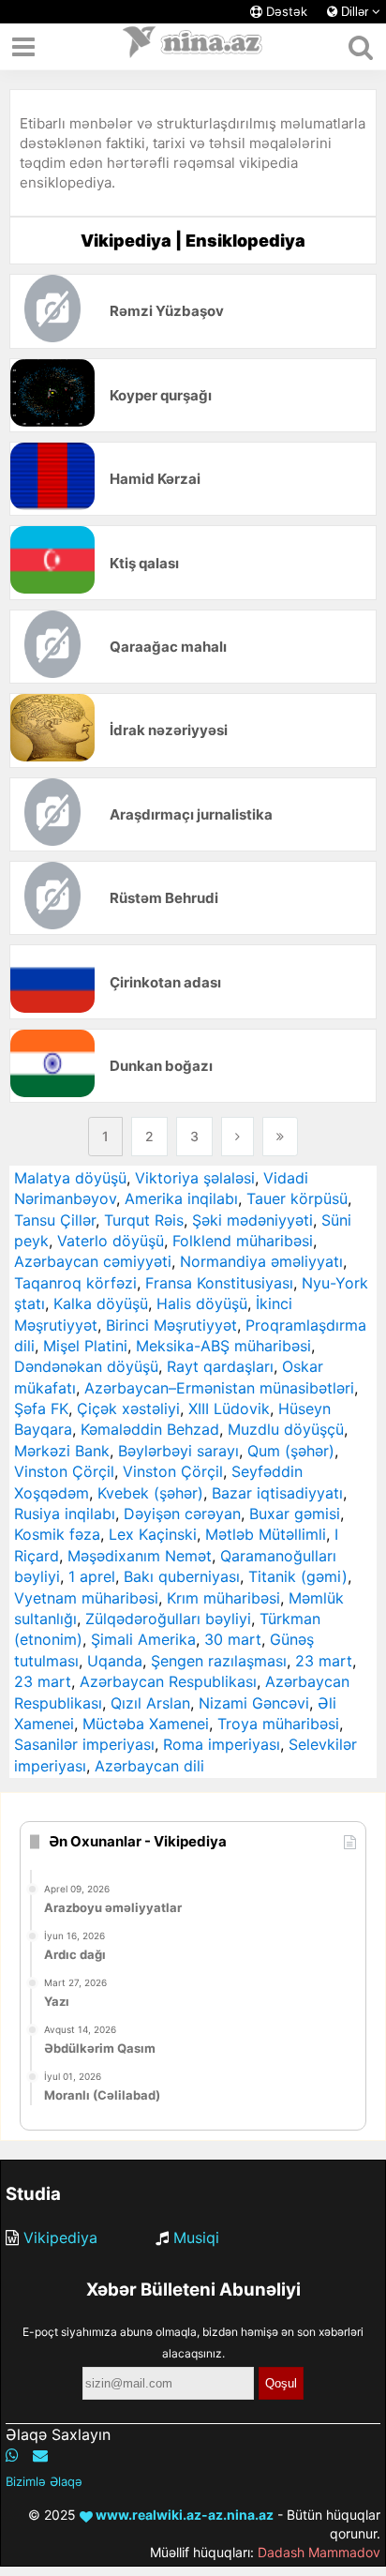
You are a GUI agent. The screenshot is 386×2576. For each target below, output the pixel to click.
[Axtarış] (360, 47)
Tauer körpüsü (297, 1198)
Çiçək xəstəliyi (128, 1409)
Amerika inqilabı (181, 1198)
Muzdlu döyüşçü (286, 1429)
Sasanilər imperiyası (84, 1744)
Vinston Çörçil (64, 1471)
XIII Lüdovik (229, 1409)
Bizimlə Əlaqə (44, 2481)
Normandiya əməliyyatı (261, 1261)
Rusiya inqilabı (65, 1514)
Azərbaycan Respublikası (168, 1681)
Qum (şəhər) (291, 1451)
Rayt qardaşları (220, 1366)
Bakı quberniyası (182, 1576)
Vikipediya (60, 2237)
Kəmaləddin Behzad (150, 1429)
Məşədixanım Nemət (140, 1556)
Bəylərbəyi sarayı (178, 1451)
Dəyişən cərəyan (182, 1514)
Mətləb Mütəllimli (266, 1534)
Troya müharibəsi (278, 1724)
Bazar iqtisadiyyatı (277, 1493)
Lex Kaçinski (153, 1534)
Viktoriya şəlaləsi (195, 1178)
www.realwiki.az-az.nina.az (183, 2515)
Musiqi (196, 2237)
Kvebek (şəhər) (150, 1493)
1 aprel (92, 1576)
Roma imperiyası (222, 1744)
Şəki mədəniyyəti (252, 1220)
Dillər (355, 12)
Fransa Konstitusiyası (219, 1283)
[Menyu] (23, 47)
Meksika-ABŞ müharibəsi (223, 1346)
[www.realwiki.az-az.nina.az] (193, 47)
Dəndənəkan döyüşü (86, 1366)
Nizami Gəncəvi (254, 1703)
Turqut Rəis (144, 1220)
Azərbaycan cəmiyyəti (93, 1261)
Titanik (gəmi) (298, 1576)
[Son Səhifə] (280, 1137)
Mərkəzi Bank (62, 1451)
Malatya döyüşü (70, 1178)
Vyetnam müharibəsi (86, 1598)
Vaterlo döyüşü (111, 1241)
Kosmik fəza (57, 1534)
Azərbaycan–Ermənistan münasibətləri (219, 1388)
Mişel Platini (85, 1346)
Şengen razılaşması (219, 1661)
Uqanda (115, 1661)
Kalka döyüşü (101, 1303)
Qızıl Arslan (150, 1703)
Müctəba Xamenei (146, 1724)
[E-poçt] (40, 2455)
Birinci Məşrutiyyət (171, 1325)
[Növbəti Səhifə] (238, 1137)
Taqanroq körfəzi (75, 1283)
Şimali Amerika (143, 1639)
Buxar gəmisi (295, 1514)
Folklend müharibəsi (243, 1241)
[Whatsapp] (12, 2455)
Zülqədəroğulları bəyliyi (168, 1619)
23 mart (324, 1661)
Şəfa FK (41, 1409)
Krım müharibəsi (223, 1598)
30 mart (233, 1639)
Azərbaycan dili (149, 1766)
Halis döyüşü (202, 1303)
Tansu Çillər (55, 1220)
